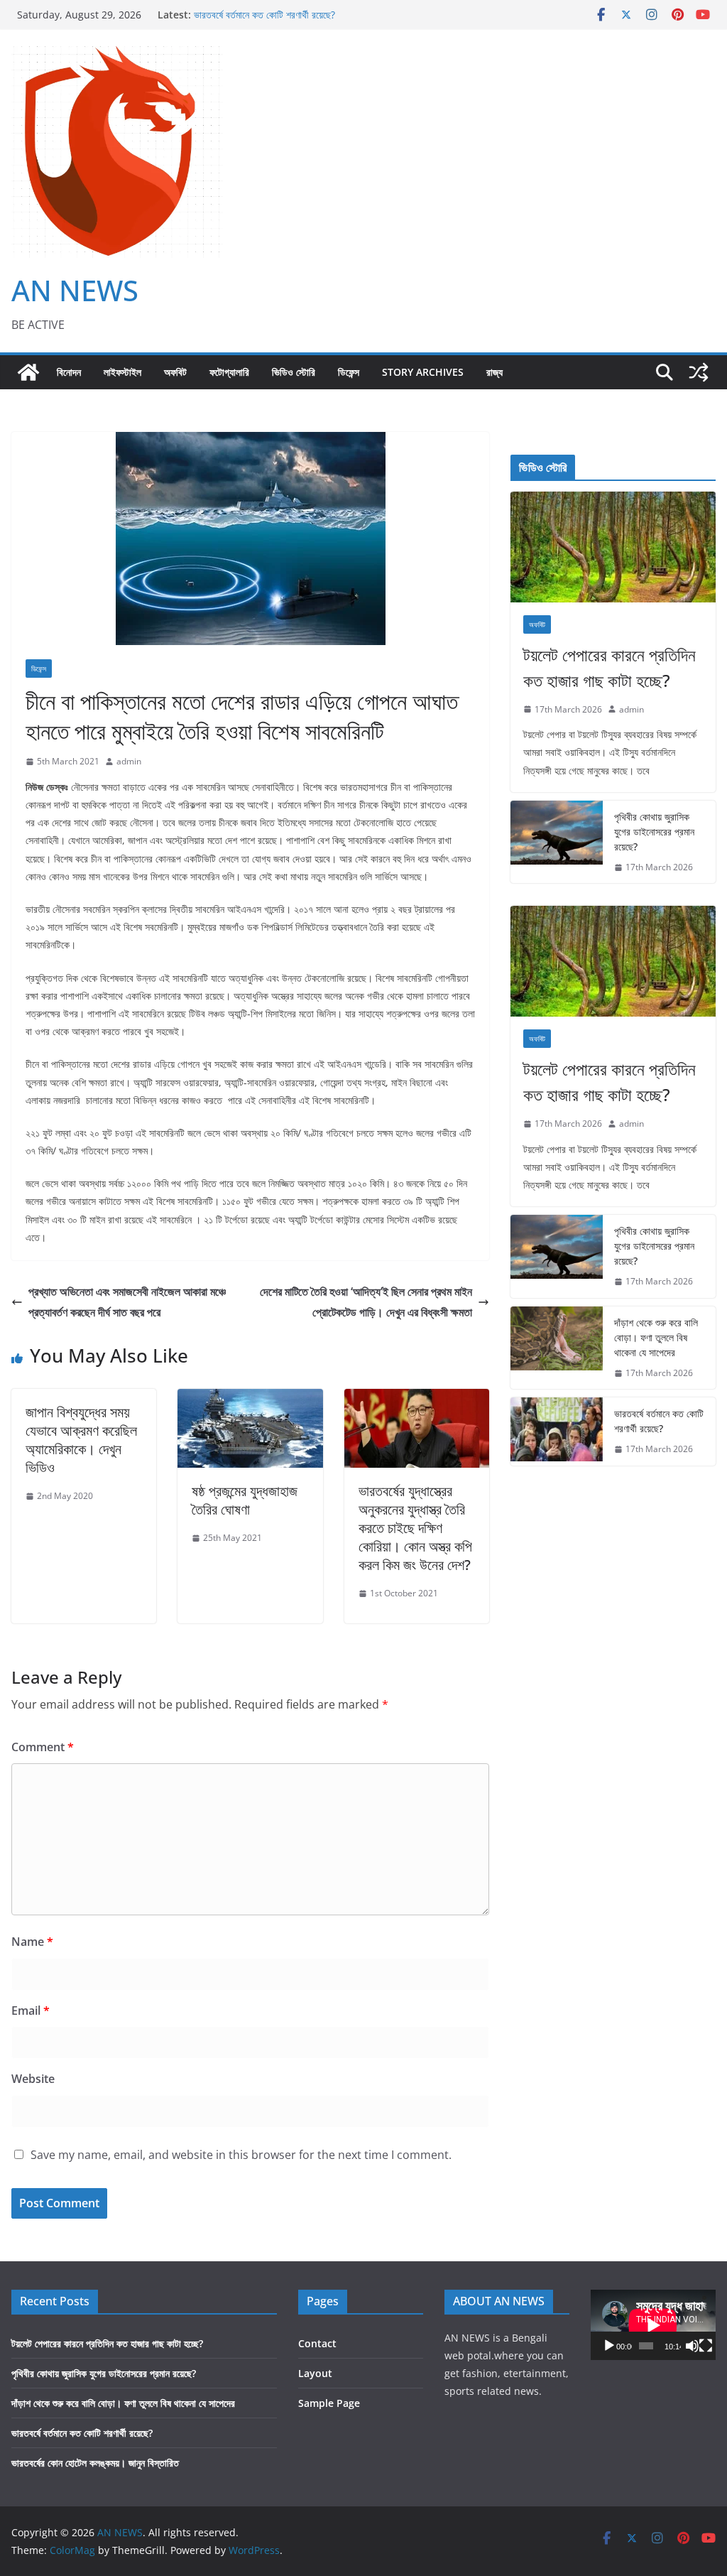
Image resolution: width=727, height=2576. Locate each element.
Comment (43, 1747)
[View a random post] (699, 372)
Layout (315, 2373)
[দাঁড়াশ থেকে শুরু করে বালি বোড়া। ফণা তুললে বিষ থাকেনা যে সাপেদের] (557, 1348)
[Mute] (692, 2346)
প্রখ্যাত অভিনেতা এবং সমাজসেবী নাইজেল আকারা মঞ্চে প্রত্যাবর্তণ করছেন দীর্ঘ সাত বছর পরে (127, 1302)
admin (129, 761)
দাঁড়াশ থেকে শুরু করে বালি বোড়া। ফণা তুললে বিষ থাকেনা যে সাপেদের (656, 1337)
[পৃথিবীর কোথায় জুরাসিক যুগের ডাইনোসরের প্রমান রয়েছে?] (557, 842)
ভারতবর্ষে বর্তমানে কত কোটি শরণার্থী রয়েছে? (264, 17)
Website (33, 2079)
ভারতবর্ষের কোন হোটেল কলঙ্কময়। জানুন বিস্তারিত (95, 2463)
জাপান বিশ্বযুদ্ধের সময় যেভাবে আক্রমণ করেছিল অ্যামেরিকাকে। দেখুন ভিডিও (81, 1440)
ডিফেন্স (349, 372)
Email (31, 2011)
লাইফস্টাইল (122, 372)
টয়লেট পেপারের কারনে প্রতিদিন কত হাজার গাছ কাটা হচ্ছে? (610, 667)
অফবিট (175, 372)
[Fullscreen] (706, 2346)
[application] (653, 2325)
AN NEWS (75, 290)
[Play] (609, 2346)
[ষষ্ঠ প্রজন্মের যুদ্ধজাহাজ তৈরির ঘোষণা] (250, 1399)
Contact (317, 2343)
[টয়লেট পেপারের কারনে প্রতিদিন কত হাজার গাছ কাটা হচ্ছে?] (613, 547)
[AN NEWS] (28, 372)
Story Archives (423, 372)
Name (32, 1942)
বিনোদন (69, 372)
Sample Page (329, 2403)
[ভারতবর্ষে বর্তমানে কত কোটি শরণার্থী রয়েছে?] (557, 1432)
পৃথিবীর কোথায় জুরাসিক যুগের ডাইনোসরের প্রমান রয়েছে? (654, 832)
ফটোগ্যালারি (229, 372)
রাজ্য (494, 372)
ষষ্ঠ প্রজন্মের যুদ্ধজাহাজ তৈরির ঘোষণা (245, 1500)
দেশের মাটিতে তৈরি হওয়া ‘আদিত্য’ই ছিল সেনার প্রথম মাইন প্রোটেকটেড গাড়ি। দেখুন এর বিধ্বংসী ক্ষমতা (366, 1302)
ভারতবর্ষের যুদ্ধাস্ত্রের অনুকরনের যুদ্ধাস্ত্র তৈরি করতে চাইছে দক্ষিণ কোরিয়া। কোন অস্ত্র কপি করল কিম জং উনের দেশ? (415, 1528)
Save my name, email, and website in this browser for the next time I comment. (241, 2155)
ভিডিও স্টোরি (294, 372)
